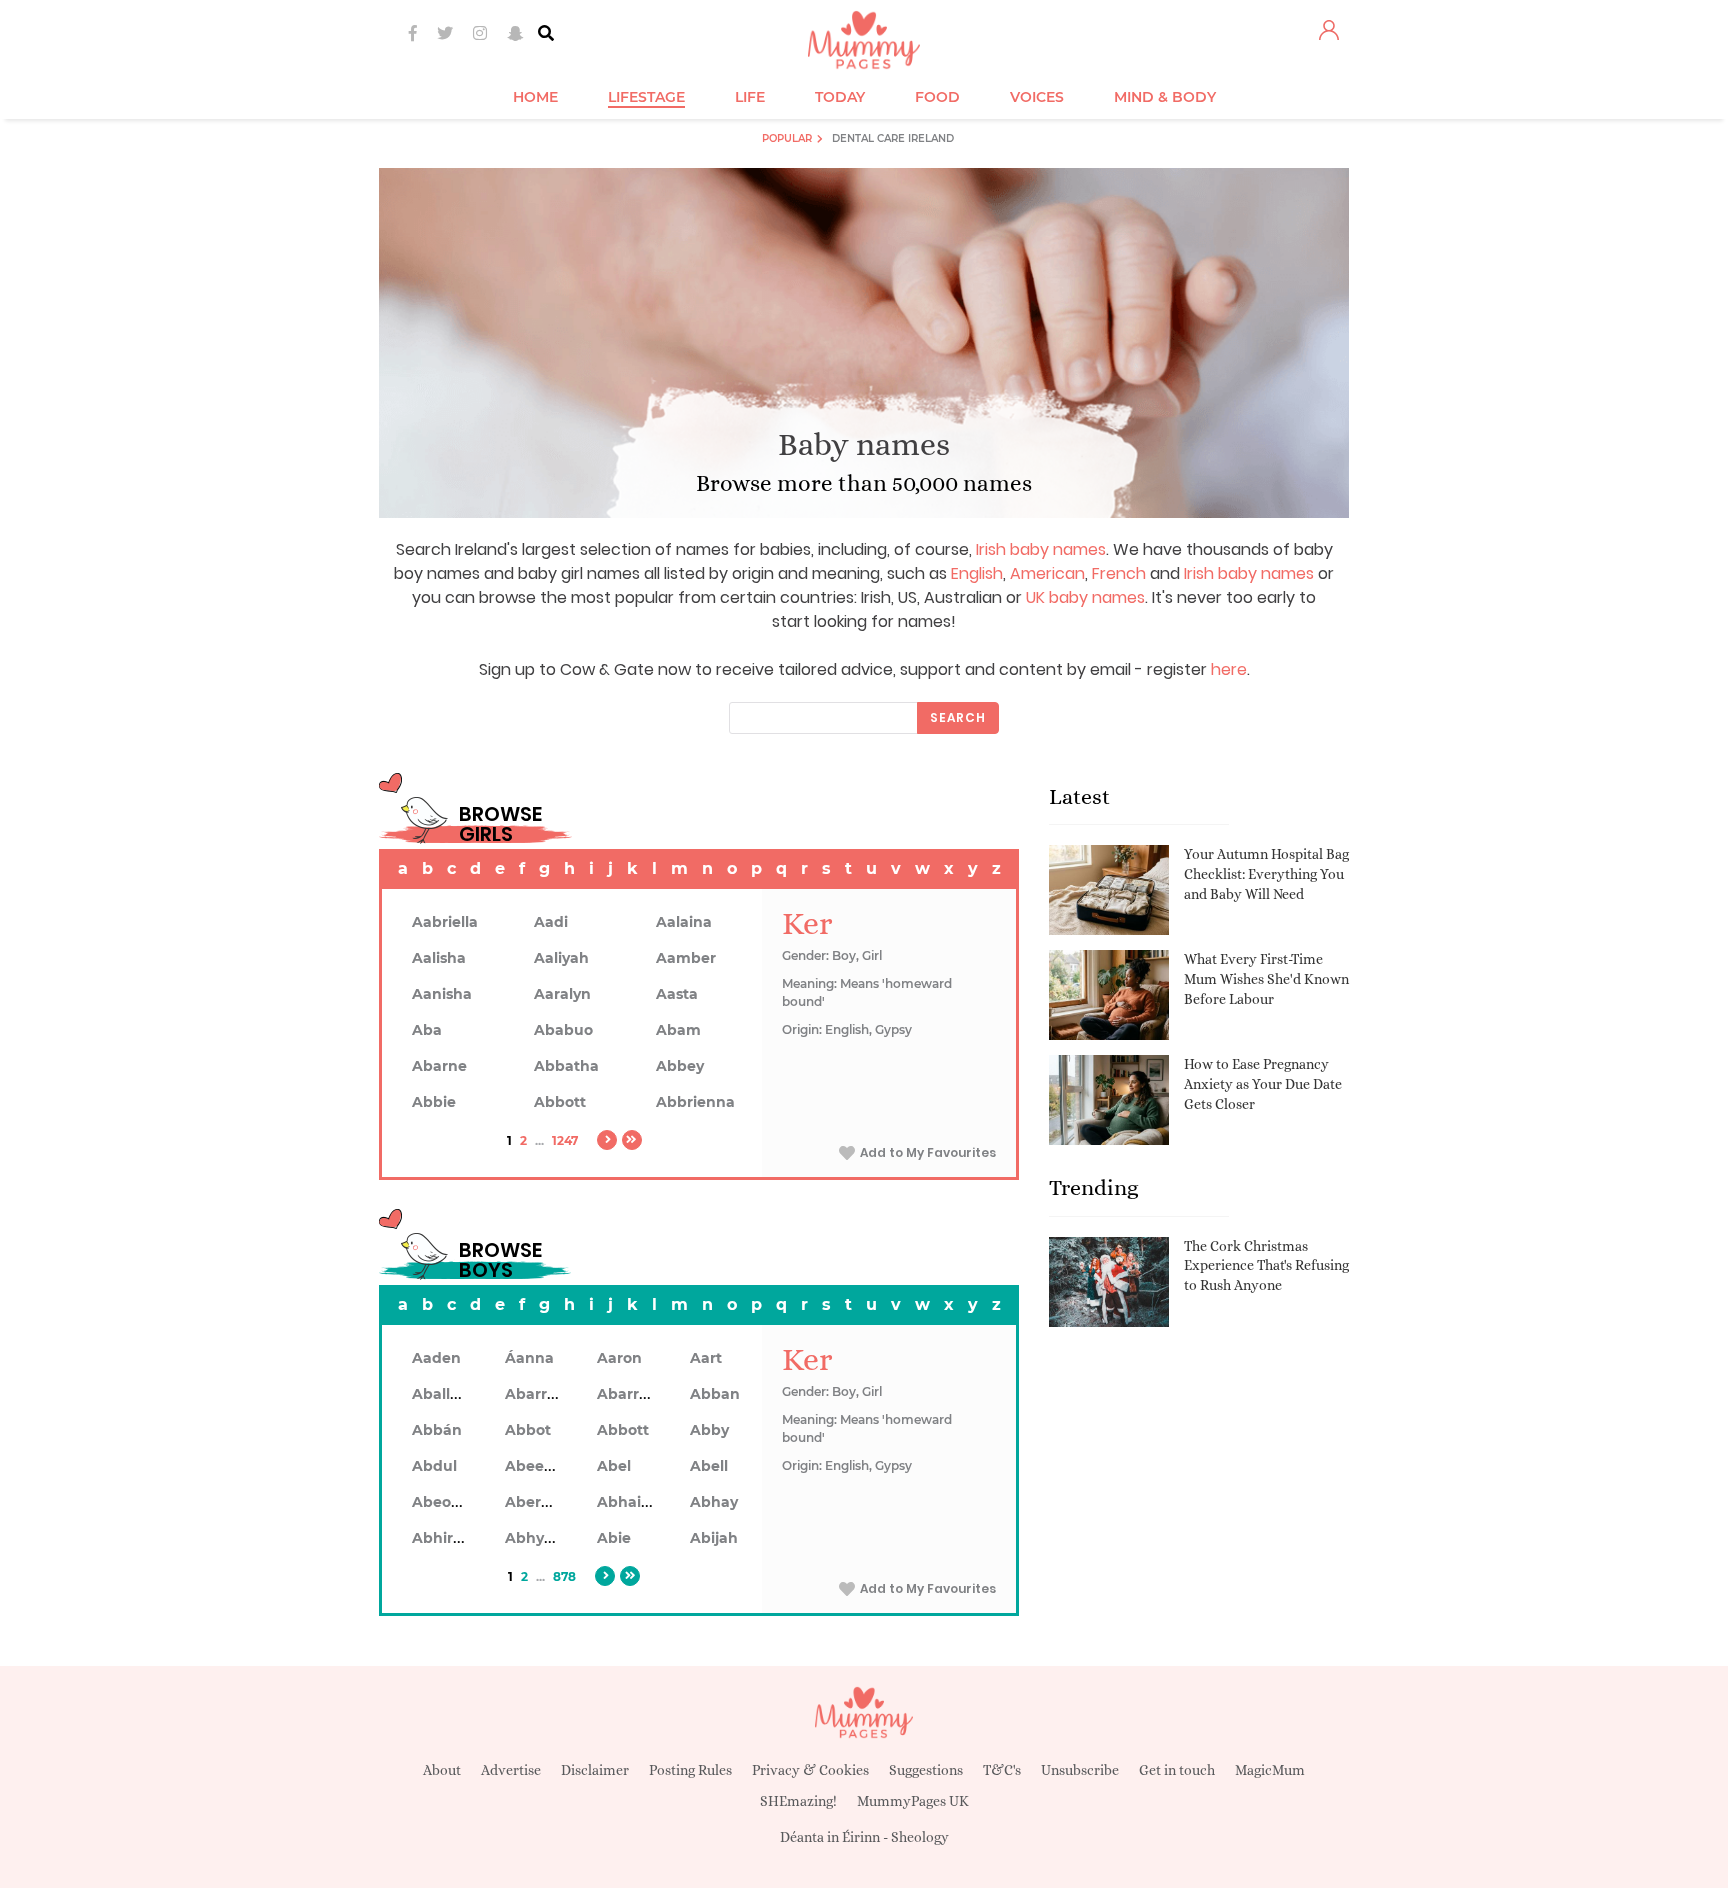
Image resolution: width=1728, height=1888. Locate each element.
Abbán (437, 1430)
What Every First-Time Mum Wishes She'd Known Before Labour (1266, 978)
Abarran (535, 1394)
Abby (709, 1430)
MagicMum (1270, 1770)
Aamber (686, 958)
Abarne (439, 1066)
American (1047, 573)
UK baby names (1085, 597)
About (442, 1770)
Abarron (627, 1394)
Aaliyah (561, 958)
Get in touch (1177, 1770)
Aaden (436, 1358)
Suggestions (926, 1770)
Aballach (444, 1394)
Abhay (714, 1502)
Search (958, 717)
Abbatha (566, 1066)
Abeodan (446, 1502)
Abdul (434, 1466)
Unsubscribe (1080, 1770)
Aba (427, 1030)
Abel (614, 1466)
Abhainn (629, 1502)
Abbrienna (695, 1102)
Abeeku (534, 1466)
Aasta (677, 994)
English (977, 573)
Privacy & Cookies (810, 1770)
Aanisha (442, 994)
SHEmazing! (798, 1801)
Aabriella (445, 922)
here (1229, 669)
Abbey (680, 1066)
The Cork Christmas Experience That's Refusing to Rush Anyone (1266, 1265)
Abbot (528, 1430)
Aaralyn (562, 994)
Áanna (529, 1358)
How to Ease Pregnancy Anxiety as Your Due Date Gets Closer (1263, 1083)
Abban (715, 1394)
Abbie (434, 1102)
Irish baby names (1041, 549)
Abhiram (444, 1538)
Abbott (560, 1102)
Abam (678, 1030)
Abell (709, 1466)
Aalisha (439, 958)
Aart (706, 1358)
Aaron (619, 1358)
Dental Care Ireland (893, 138)
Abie (614, 1538)
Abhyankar (546, 1538)
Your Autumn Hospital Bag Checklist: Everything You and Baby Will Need (1266, 873)
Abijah (714, 1538)
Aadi (551, 922)
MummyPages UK (913, 1801)
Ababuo (563, 1030)
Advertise (511, 1770)
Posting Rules (690, 1770)
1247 (565, 1140)
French (1119, 573)
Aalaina (684, 922)
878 (564, 1576)
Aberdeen (542, 1502)
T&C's (1002, 1770)
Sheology (920, 1837)
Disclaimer (595, 1770)
